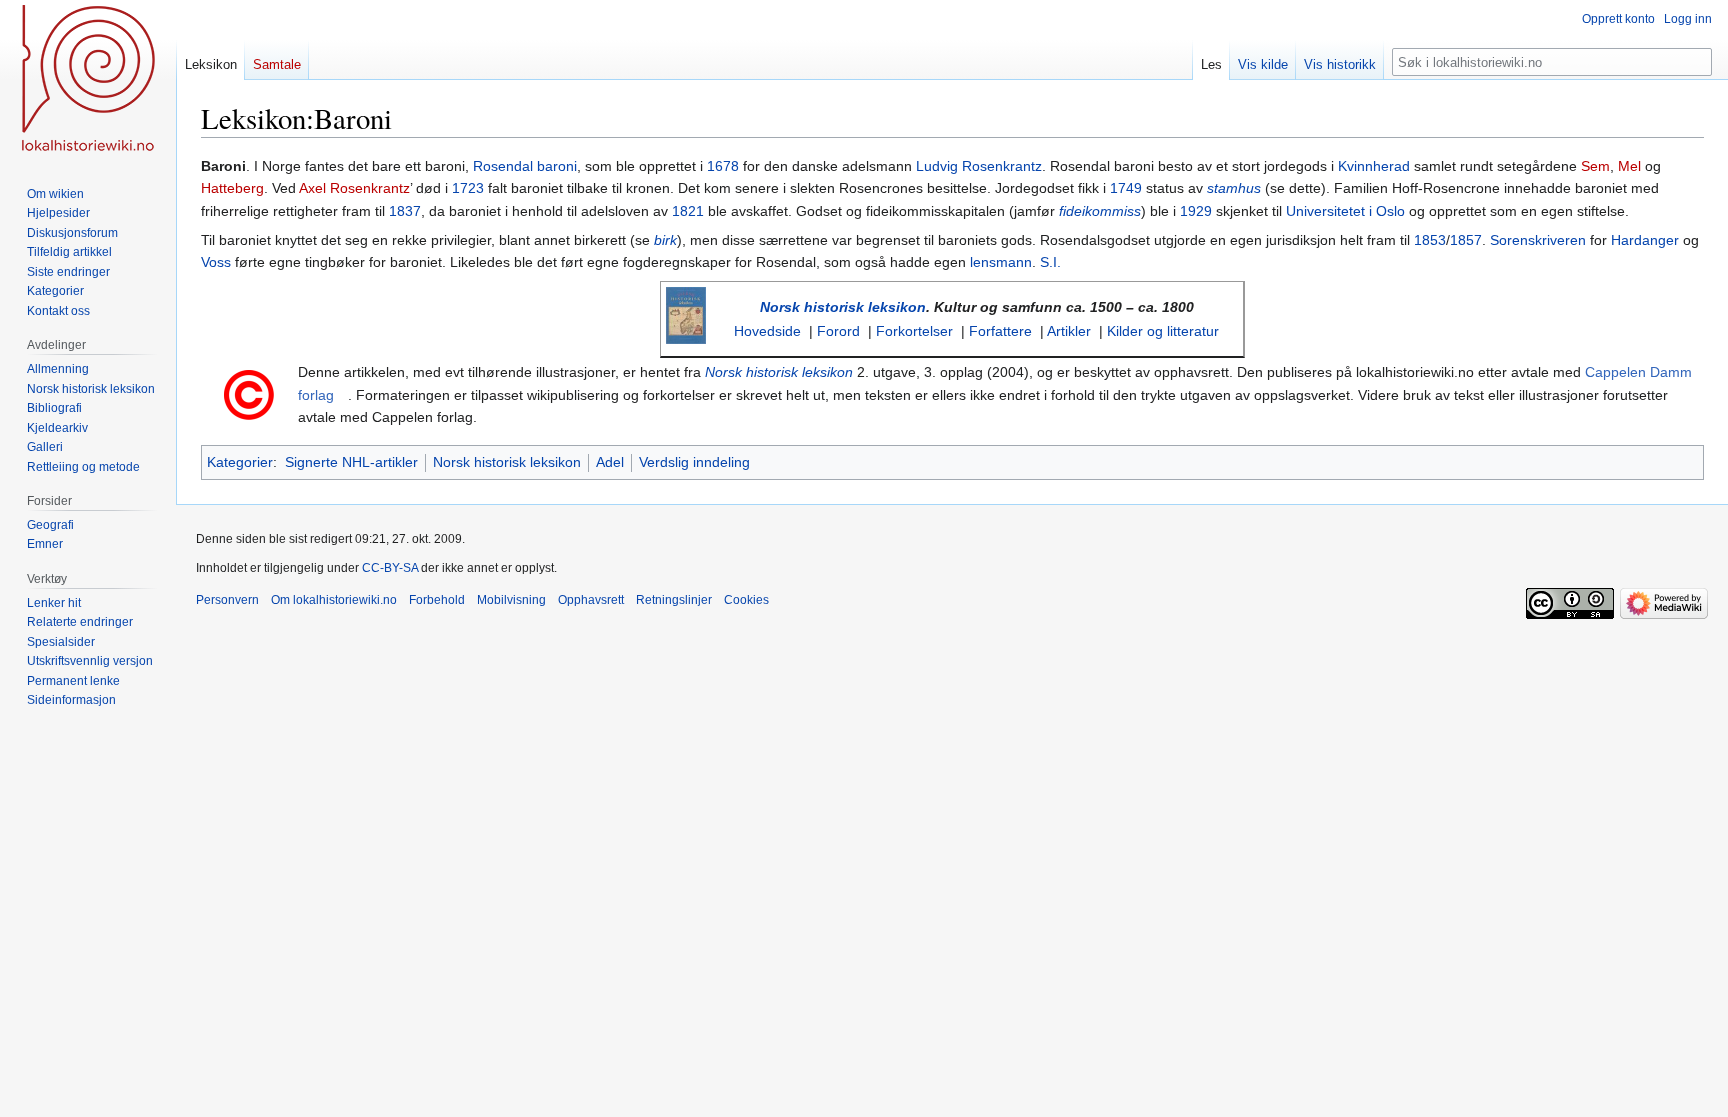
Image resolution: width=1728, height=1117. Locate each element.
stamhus (1234, 188)
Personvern (227, 600)
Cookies (746, 600)
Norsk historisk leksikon (843, 307)
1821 (688, 211)
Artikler (1069, 331)
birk (665, 240)
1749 (1126, 188)
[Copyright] (249, 393)
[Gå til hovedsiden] (88, 80)
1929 (1196, 211)
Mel (1629, 166)
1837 (405, 211)
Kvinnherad (1374, 166)
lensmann (1001, 262)
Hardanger (1645, 240)
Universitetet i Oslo (1345, 211)
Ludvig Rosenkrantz (979, 166)
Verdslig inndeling (694, 462)
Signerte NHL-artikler (351, 462)
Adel (610, 462)
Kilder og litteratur (1163, 331)
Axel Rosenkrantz (354, 188)
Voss (216, 262)
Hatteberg (232, 188)
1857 (1466, 240)
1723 (468, 188)
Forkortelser (914, 331)
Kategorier (240, 462)
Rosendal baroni (525, 166)
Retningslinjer (674, 600)
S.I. (1050, 262)
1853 (1430, 240)
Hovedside (767, 331)
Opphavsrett (591, 600)
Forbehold (437, 600)
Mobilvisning (511, 600)
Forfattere (1000, 331)
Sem (1595, 166)
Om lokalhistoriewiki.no (334, 600)
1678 (723, 166)
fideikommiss (1100, 211)
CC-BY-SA (390, 568)
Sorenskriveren (1538, 240)
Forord (838, 331)
